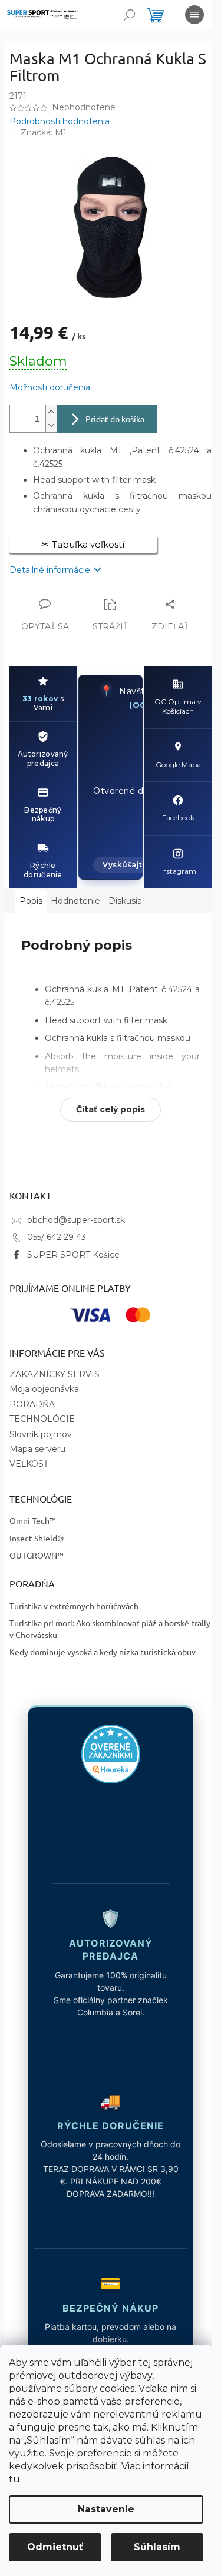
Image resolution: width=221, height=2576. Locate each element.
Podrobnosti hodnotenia (60, 121)
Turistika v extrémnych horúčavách (74, 1606)
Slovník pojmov (41, 1434)
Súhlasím (157, 2547)
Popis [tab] (31, 901)
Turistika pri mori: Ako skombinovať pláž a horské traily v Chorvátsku (110, 1628)
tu (14, 2479)
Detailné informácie (50, 570)
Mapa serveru (37, 1449)
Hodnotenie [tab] (75, 901)
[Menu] (194, 15)
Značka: (44, 132)
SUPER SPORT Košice (73, 1255)
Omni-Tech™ (33, 1520)
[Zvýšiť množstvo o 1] (51, 412)
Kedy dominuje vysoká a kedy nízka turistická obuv (103, 1652)
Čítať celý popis (111, 1109)
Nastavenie (106, 2509)
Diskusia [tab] (125, 901)
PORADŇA (32, 1404)
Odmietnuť (55, 2547)
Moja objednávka (44, 1389)
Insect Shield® (37, 1538)
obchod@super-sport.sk (76, 1220)
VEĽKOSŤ (29, 1464)
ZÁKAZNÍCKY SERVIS (55, 1374)
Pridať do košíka (115, 419)
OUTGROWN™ (37, 1555)
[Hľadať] (130, 15)
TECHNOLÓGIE (42, 1419)
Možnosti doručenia (50, 387)
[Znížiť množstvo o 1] (51, 425)
